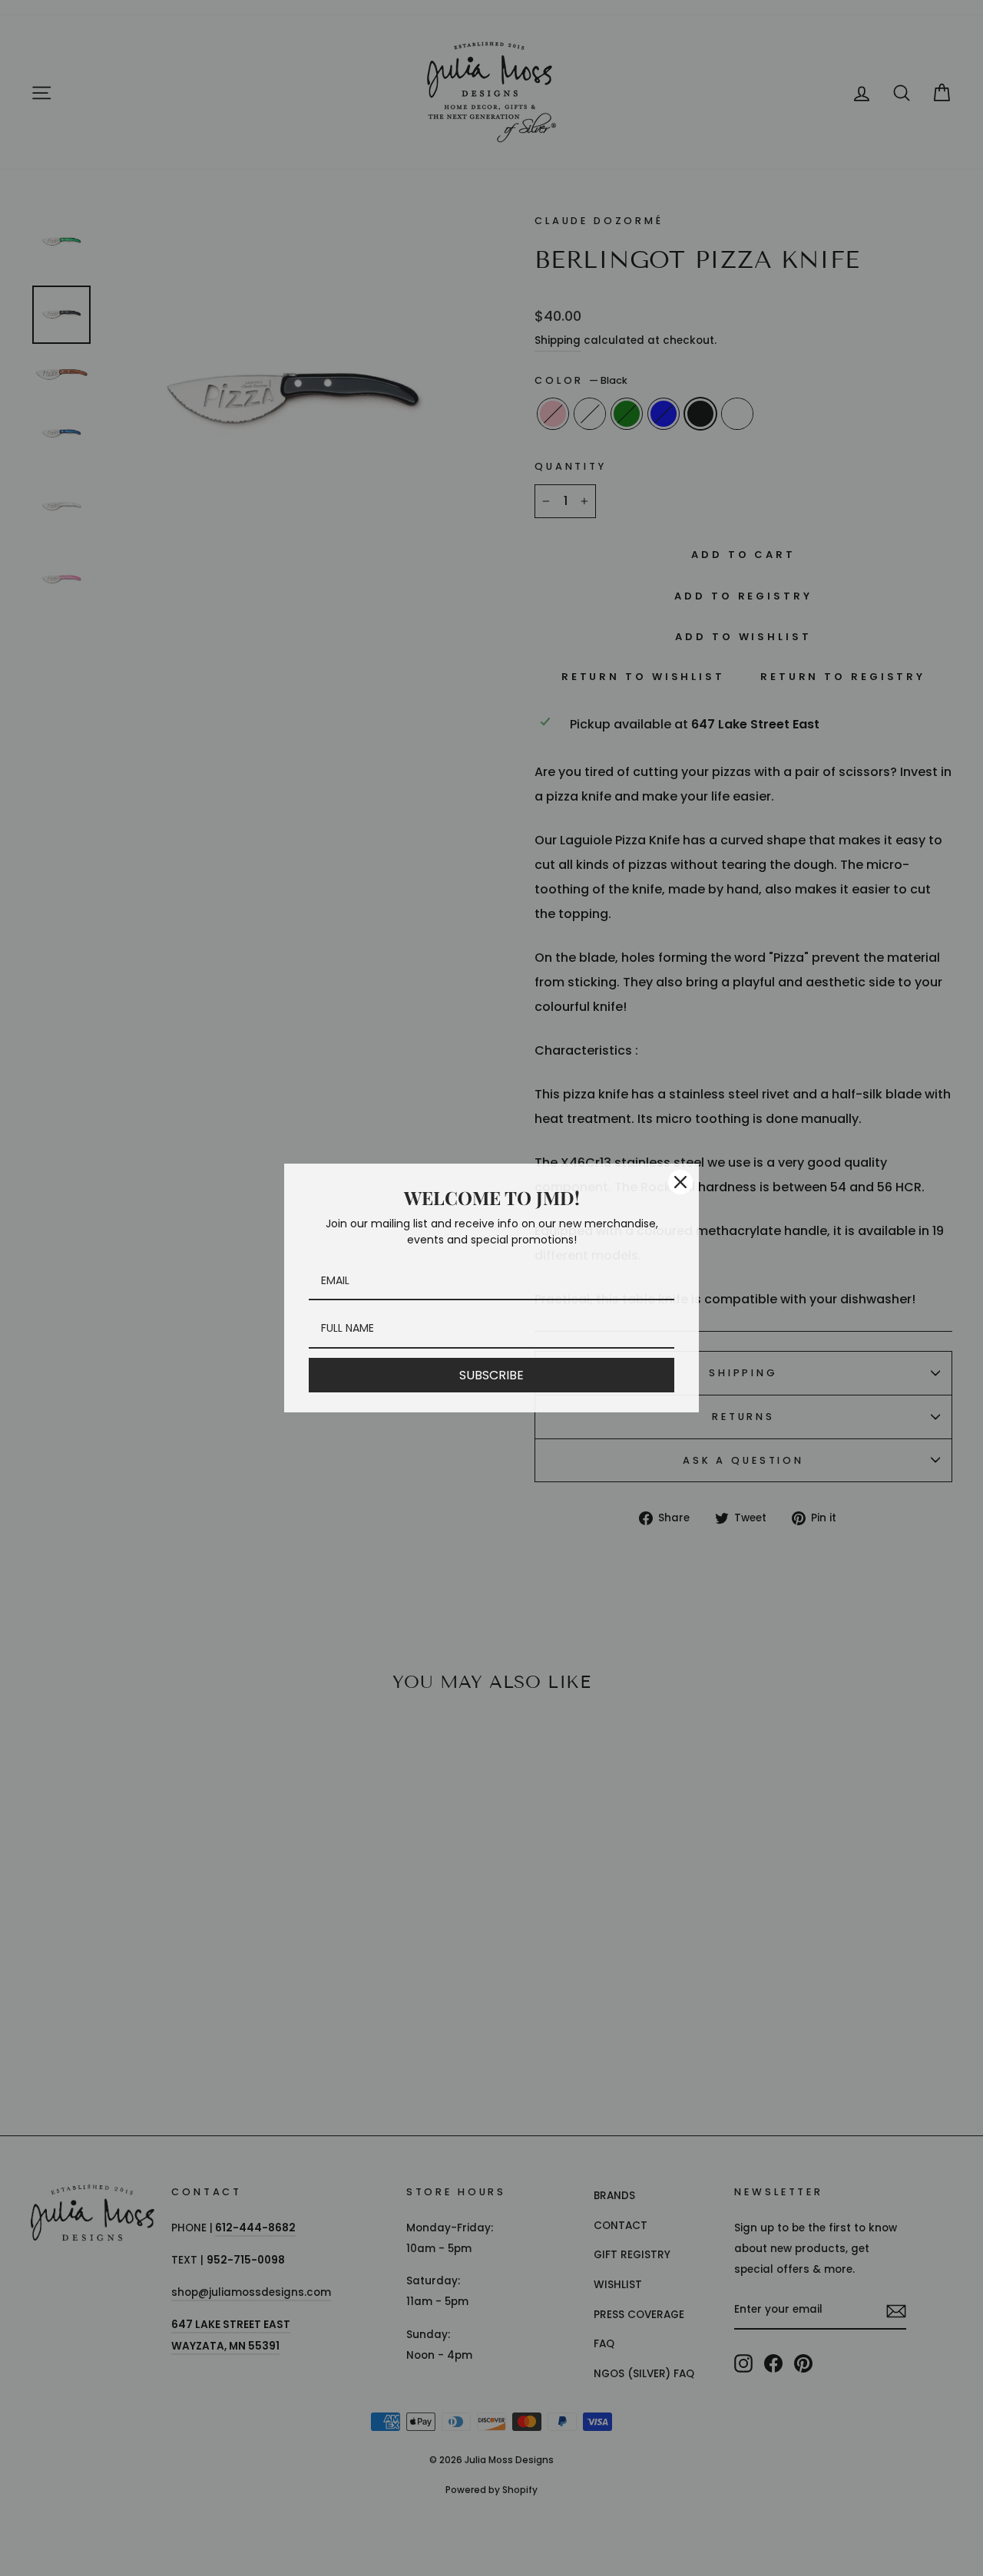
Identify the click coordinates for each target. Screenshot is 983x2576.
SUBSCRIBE (491, 1375)
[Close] (680, 1182)
